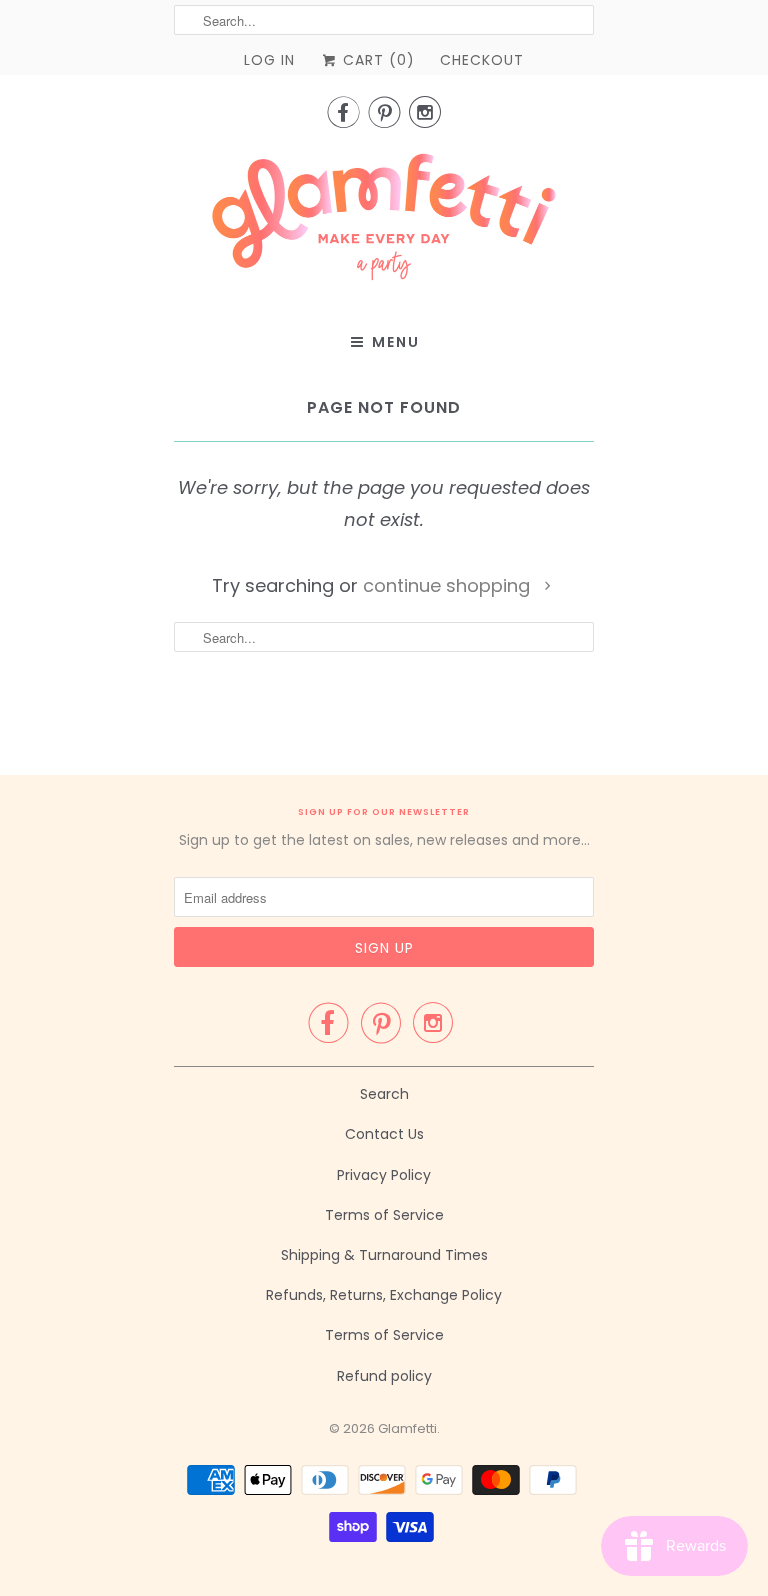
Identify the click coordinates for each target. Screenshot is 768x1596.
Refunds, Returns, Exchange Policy (384, 1295)
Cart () (376, 60)
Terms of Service (384, 1215)
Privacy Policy (384, 1175)
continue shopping (449, 585)
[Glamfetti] (384, 223)
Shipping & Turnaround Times (384, 1255)
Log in (269, 60)
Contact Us (384, 1134)
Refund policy (384, 1376)
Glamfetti (407, 1428)
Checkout (482, 60)
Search (384, 1094)
